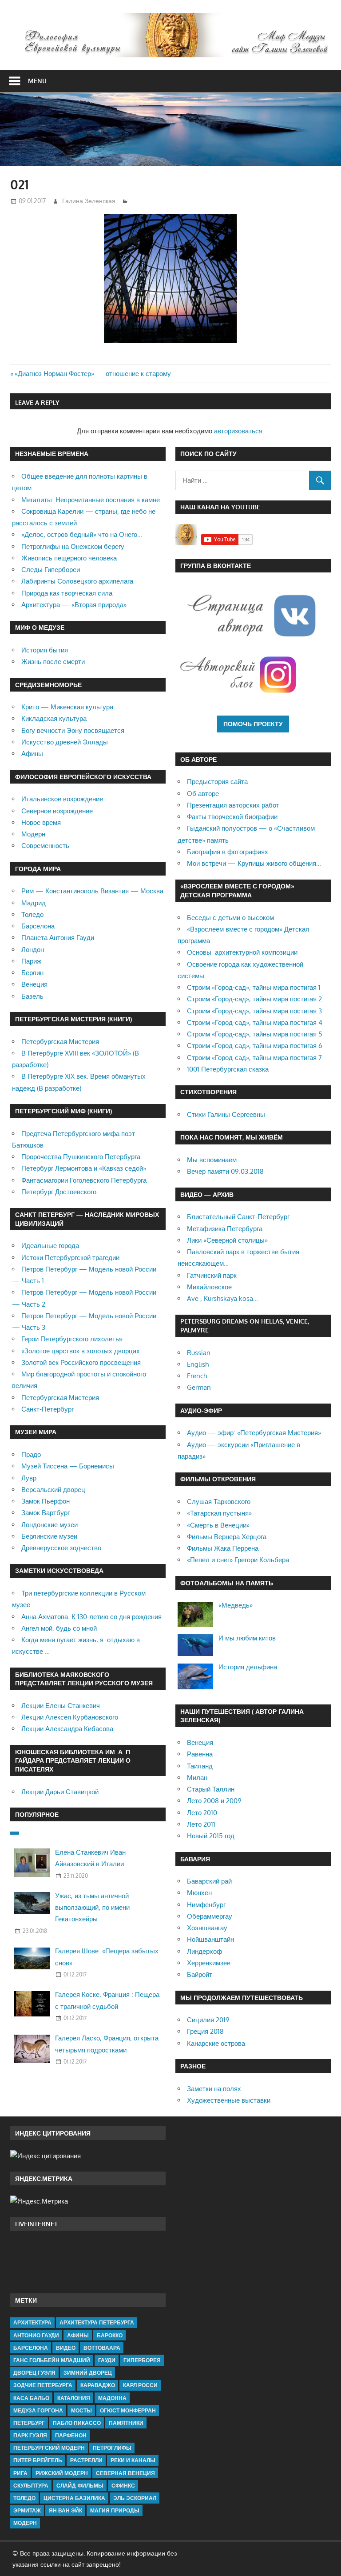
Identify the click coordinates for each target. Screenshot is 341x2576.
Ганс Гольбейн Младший (52, 2360)
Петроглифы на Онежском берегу (73, 546)
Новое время (41, 822)
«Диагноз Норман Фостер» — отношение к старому (93, 374)
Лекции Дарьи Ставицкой (60, 1792)
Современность (45, 846)
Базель (32, 996)
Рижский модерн (62, 2473)
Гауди (107, 2360)
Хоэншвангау (207, 1928)
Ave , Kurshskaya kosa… (222, 1298)
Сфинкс (123, 2486)
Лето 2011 (201, 1824)
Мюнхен (199, 1893)
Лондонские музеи (50, 1525)
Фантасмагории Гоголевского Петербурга (84, 1180)
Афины (32, 754)
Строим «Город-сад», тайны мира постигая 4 (255, 1022)
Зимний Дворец (88, 2373)
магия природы (115, 2510)
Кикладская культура (54, 718)
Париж (31, 961)
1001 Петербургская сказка (228, 1069)
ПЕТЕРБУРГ (29, 2423)
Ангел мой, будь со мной (59, 1628)
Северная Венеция (125, 2473)
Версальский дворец (53, 1490)
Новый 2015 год (211, 1836)
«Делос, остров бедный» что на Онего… (82, 534)
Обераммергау (210, 1916)
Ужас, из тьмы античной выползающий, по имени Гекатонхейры (92, 1908)
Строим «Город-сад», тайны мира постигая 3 (254, 1011)
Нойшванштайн (210, 1939)
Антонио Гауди (36, 2335)
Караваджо (98, 2385)
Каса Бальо (31, 2398)
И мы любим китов (247, 1638)
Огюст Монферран (128, 2410)
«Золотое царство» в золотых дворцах (81, 1351)
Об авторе (203, 794)
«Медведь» (236, 1605)
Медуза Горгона (38, 2410)
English (198, 1364)
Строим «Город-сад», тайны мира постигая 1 (254, 987)
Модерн (33, 834)
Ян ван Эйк (65, 2510)
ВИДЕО (66, 2348)
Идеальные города (50, 1246)
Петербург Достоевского (59, 1192)
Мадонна (112, 2398)
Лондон (33, 950)
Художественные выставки (229, 2100)
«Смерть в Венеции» (218, 1525)
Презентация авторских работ (233, 805)
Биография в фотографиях (228, 852)
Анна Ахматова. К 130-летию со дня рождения (91, 1617)
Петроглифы (112, 2448)
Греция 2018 (205, 2031)
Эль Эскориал (135, 2498)
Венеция (34, 984)
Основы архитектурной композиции (242, 952)
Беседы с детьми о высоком (230, 918)
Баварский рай (209, 1881)
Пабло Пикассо (77, 2423)
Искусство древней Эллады (65, 742)
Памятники (126, 2423)
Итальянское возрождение (62, 799)
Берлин (32, 973)
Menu (37, 81)
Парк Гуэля (30, 2435)
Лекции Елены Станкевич (61, 1706)
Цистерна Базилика (74, 2498)
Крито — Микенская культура (67, 707)
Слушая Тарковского (219, 1502)
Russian (199, 1353)
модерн (25, 2523)
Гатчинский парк (212, 1275)
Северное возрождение (57, 811)
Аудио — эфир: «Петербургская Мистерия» (254, 1433)
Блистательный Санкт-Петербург (238, 1217)
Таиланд (200, 1766)
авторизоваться (238, 431)
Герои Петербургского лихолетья (72, 1339)
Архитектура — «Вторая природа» (74, 605)
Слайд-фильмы (80, 2486)
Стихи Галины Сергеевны (226, 1114)
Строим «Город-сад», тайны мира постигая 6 (255, 1046)
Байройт (200, 1974)
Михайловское (209, 1287)
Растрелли (86, 2460)
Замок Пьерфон (46, 1501)
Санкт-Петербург (48, 1409)
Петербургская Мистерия (60, 1042)
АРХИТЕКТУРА (32, 2322)
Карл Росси (140, 2385)
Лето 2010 (202, 1813)
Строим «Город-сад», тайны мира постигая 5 (255, 1034)
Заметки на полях (214, 2089)
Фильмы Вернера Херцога (227, 1537)
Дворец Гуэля (34, 2373)
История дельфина (248, 1667)
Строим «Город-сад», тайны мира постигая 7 (254, 1058)
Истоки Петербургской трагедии (70, 1258)
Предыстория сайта (217, 782)
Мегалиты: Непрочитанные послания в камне (91, 500)
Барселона (38, 926)
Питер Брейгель (38, 2460)
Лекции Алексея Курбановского (70, 1717)
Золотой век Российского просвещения (81, 1362)
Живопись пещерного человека (69, 558)
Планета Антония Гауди (58, 938)
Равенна (200, 1754)
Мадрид (34, 903)
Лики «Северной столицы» (227, 1240)
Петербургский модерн (49, 2448)
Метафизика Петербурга (225, 1229)
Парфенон (71, 2435)
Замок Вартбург (46, 1513)
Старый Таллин (211, 1789)
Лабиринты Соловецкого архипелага (77, 581)
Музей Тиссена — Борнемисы (68, 1466)
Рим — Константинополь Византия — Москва (92, 891)
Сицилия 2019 (208, 2020)
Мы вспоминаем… (214, 1160)
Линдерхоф (204, 1951)
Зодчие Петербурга (43, 2385)
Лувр (29, 1478)
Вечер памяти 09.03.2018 (225, 1171)
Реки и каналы (133, 2460)
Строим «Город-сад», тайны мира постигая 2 (254, 999)
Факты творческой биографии (232, 817)
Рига (20, 2473)
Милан (197, 1778)
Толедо (32, 914)
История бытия (45, 650)
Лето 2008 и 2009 (214, 1801)
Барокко (110, 2335)
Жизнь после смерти (53, 662)
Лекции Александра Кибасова (67, 1729)
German (199, 1387)
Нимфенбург (206, 1905)
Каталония (74, 2398)
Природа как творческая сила (67, 593)
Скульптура (31, 2486)
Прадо (31, 1454)
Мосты (81, 2410)
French (197, 1376)
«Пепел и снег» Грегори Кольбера (238, 1560)
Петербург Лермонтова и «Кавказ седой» (84, 1168)
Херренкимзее (209, 1963)
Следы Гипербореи (51, 570)
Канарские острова (216, 2043)
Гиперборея (142, 2360)
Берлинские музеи (49, 1536)
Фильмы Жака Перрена (223, 1548)
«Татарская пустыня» (219, 1513)
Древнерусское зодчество (61, 1548)
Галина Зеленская (89, 201)
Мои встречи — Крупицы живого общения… (254, 863)
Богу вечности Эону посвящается (73, 730)
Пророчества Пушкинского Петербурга (81, 1157)
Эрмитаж (27, 2510)
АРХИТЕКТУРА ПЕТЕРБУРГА (97, 2322)
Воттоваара (102, 2348)
